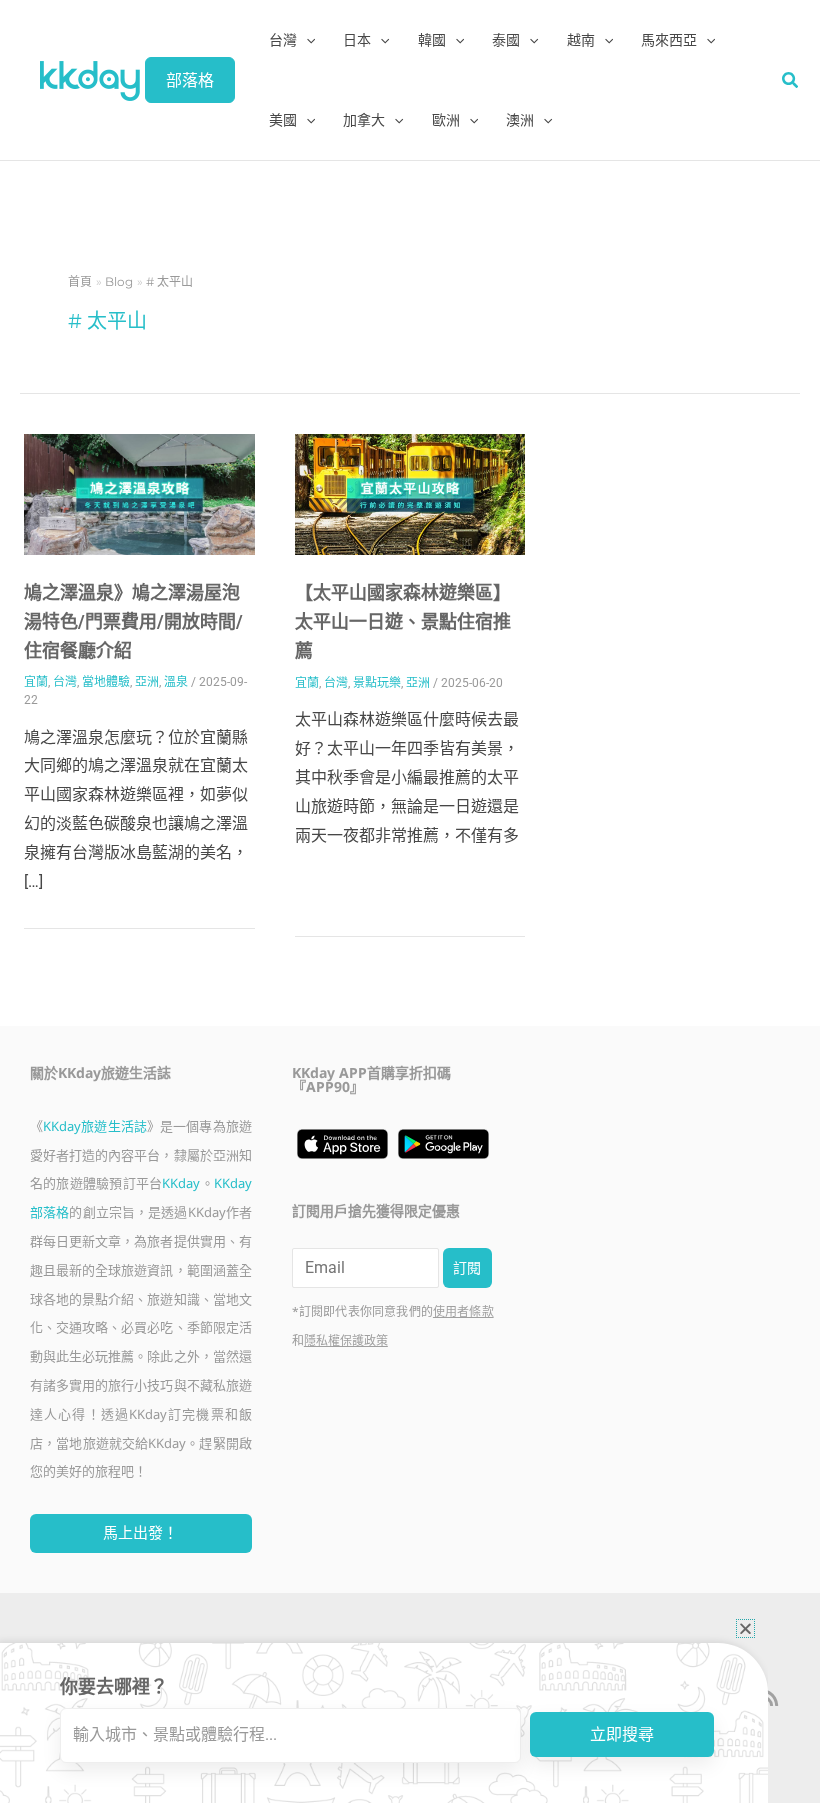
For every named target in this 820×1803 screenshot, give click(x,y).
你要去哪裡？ (114, 1686)
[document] (410, 901)
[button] (745, 1628)
